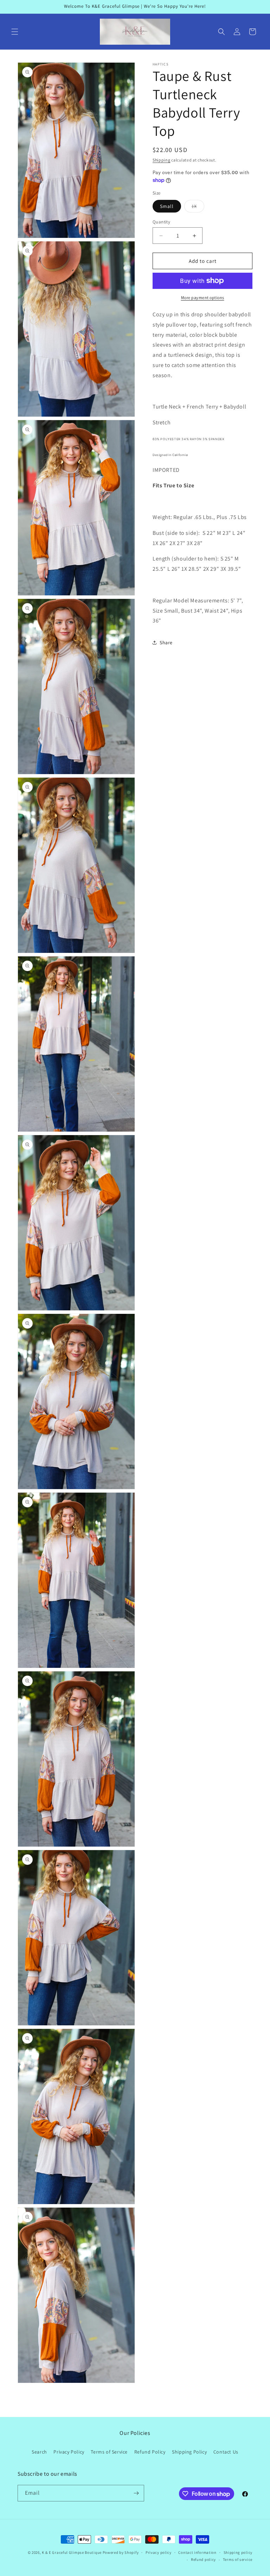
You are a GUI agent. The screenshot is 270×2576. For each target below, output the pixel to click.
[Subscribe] (136, 2493)
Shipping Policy (189, 2452)
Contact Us (226, 2452)
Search (39, 2452)
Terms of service (238, 2559)
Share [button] (166, 643)
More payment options (203, 298)
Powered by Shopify (121, 2552)
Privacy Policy (69, 2452)
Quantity (161, 222)
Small (167, 206)
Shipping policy (238, 2552)
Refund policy (203, 2559)
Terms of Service (109, 2452)
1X (198, 208)
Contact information (197, 2552)
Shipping (162, 160)
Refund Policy (150, 2452)
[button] (15, 32)
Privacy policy (159, 2552)
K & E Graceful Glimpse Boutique (72, 2552)
